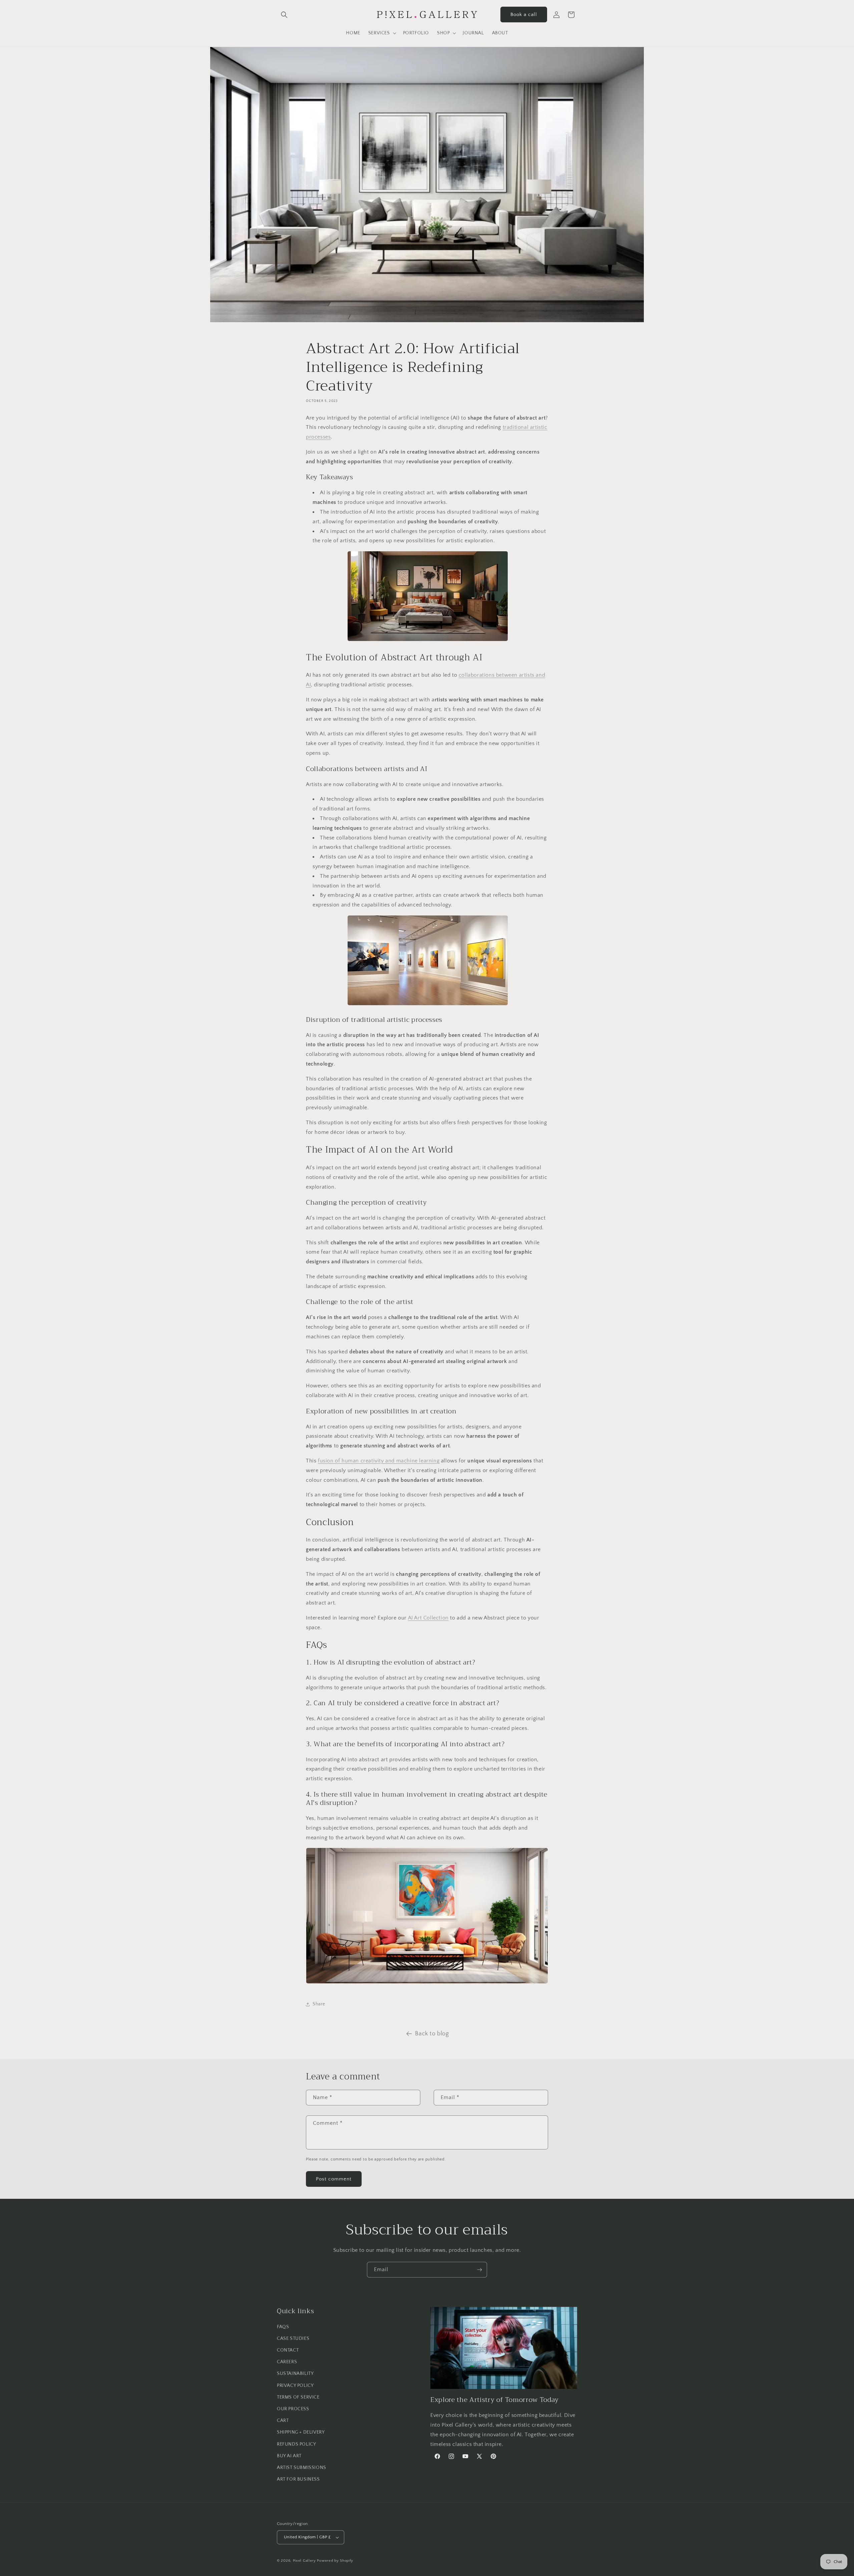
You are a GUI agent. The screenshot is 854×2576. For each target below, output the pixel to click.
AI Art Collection (428, 1618)
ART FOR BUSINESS (298, 2479)
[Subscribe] (479, 2270)
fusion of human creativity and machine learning (379, 1461)
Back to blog (432, 2034)
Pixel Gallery (304, 2561)
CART (283, 2421)
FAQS (283, 2327)
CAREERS (287, 2362)
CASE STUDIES (293, 2339)
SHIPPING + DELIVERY (301, 2433)
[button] (284, 15)
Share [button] (319, 2004)
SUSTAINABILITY (295, 2374)
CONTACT (288, 2350)
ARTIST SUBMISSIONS (302, 2468)
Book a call (524, 15)
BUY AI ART (289, 2456)
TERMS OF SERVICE (298, 2397)
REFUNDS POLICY (296, 2444)
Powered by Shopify (335, 2561)
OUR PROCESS (293, 2409)
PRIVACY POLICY (295, 2386)
